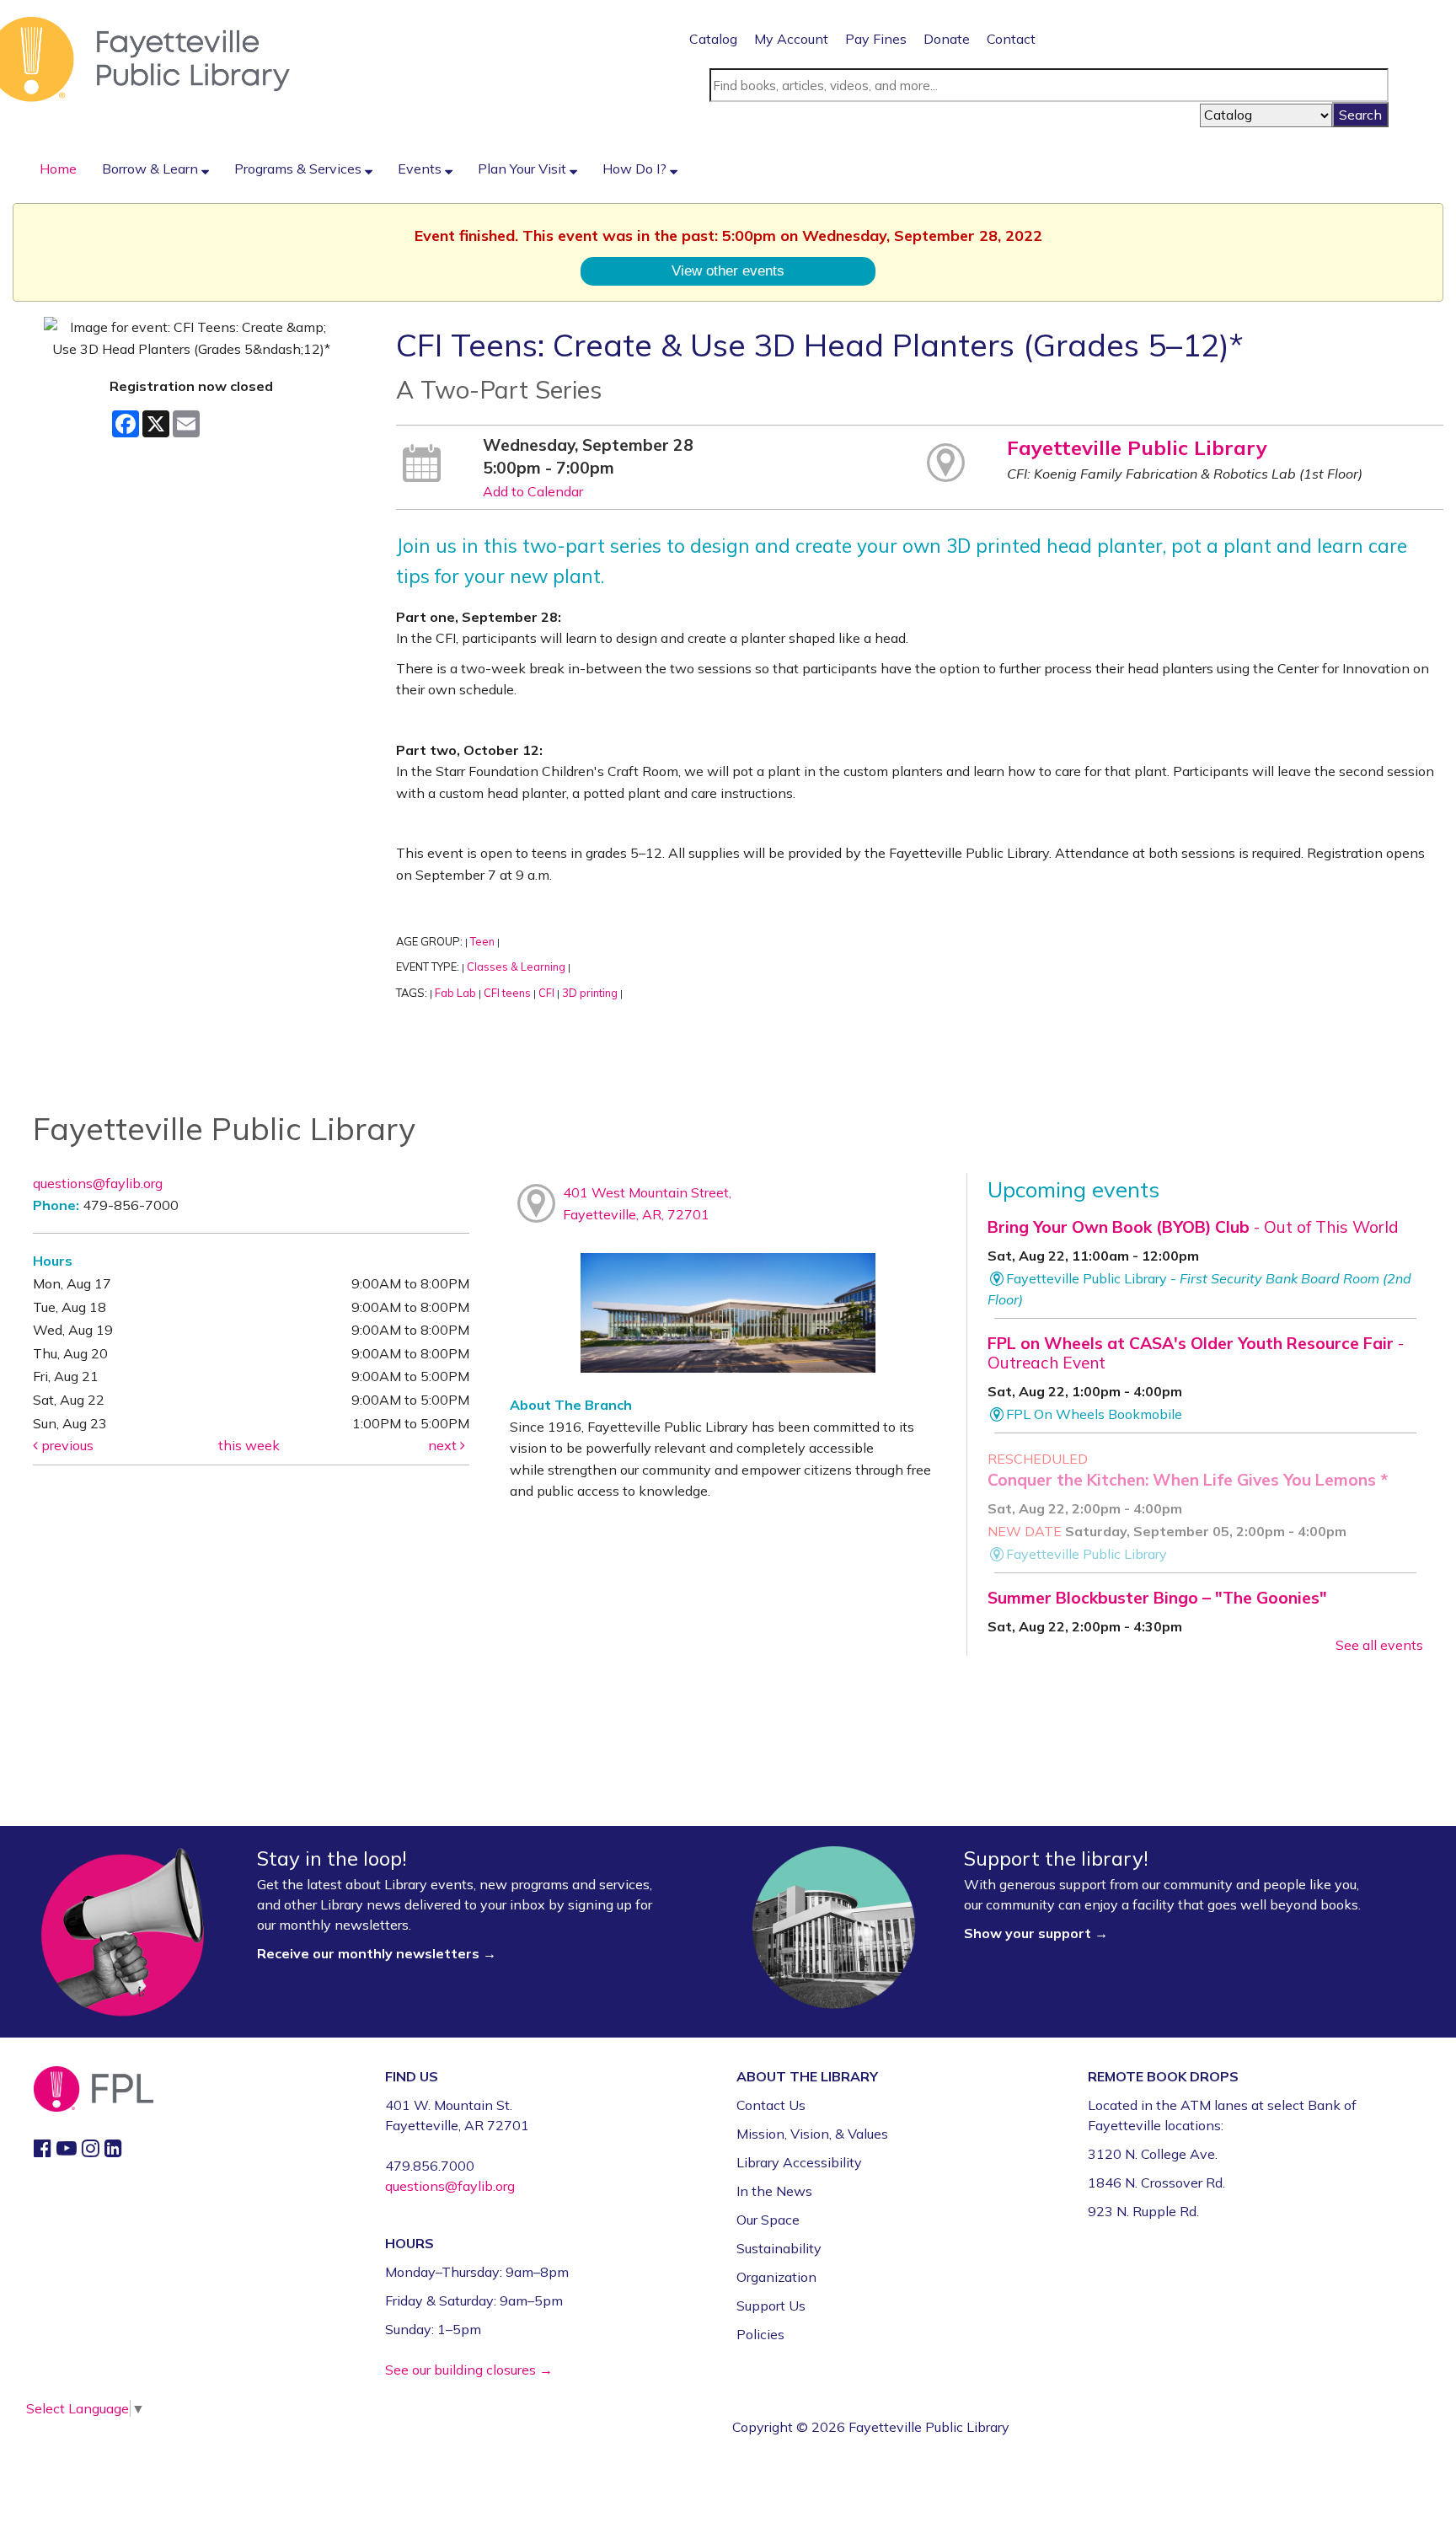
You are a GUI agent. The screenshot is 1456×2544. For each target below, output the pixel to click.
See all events (1379, 1645)
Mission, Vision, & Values (812, 2134)
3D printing (590, 993)
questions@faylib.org (98, 1183)
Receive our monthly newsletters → (378, 1953)
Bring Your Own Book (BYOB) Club (1193, 1227)
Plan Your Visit (524, 169)
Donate (947, 39)
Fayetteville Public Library (1137, 447)
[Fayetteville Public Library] (145, 58)
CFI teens (507, 993)
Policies (760, 2334)
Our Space (768, 2220)
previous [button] (66, 1445)
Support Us (771, 2306)
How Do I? (636, 169)
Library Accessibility (799, 2162)
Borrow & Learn (152, 169)
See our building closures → (469, 2370)
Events (421, 169)
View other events (728, 270)
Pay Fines (876, 39)
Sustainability (779, 2248)
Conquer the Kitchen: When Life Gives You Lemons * (1188, 1480)
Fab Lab (455, 993)
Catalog (713, 39)
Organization (776, 2277)
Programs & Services (300, 169)
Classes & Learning (516, 967)
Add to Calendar (533, 491)
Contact (1011, 39)
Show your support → (1036, 1933)
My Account (791, 39)
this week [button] (249, 1445)
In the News (774, 2191)
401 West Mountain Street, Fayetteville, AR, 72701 (647, 1203)
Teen (482, 941)
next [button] (444, 1445)
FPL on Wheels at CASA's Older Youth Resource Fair (1196, 1353)
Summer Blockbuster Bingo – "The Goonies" (1157, 1598)
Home (58, 169)
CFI (546, 993)
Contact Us (771, 2105)
